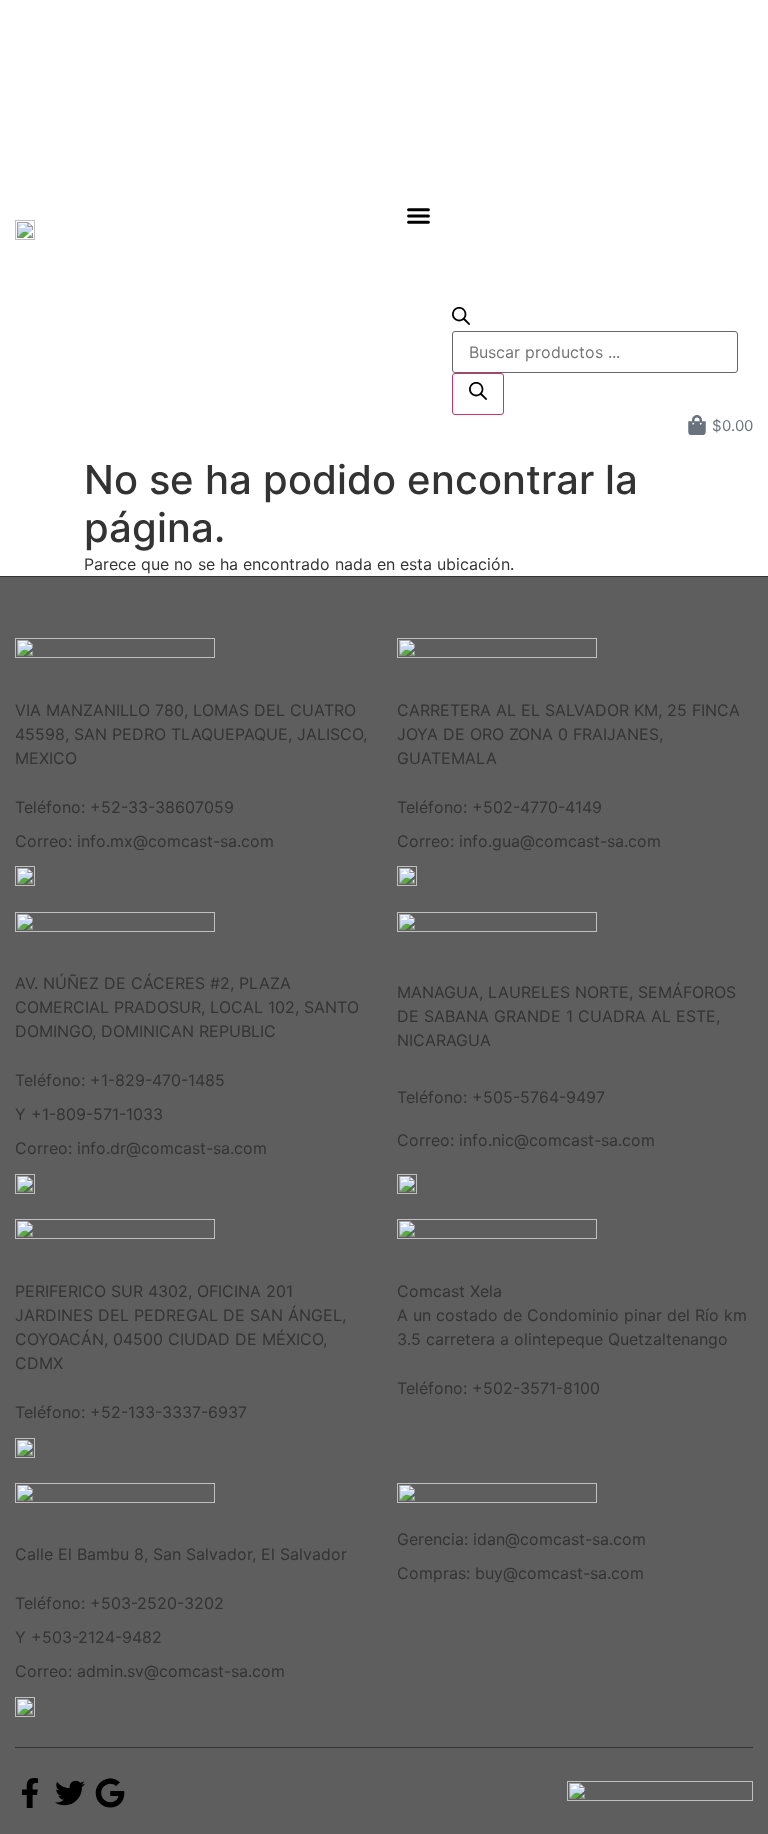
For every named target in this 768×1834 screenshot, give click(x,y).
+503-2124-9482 (96, 1637)
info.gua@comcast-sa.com (560, 841)
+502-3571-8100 (536, 1388)
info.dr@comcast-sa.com (172, 1148)
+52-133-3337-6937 (168, 1412)
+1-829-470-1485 (157, 1080)
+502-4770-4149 (537, 807)
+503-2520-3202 (157, 1603)
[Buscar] (478, 394)
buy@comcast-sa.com (559, 1573)
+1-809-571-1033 (97, 1114)
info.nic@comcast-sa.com (557, 1140)
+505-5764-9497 (538, 1097)
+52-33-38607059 (162, 807)
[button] (419, 215)
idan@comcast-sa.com (559, 1539)
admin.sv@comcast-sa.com (181, 1671)
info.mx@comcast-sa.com (175, 841)
